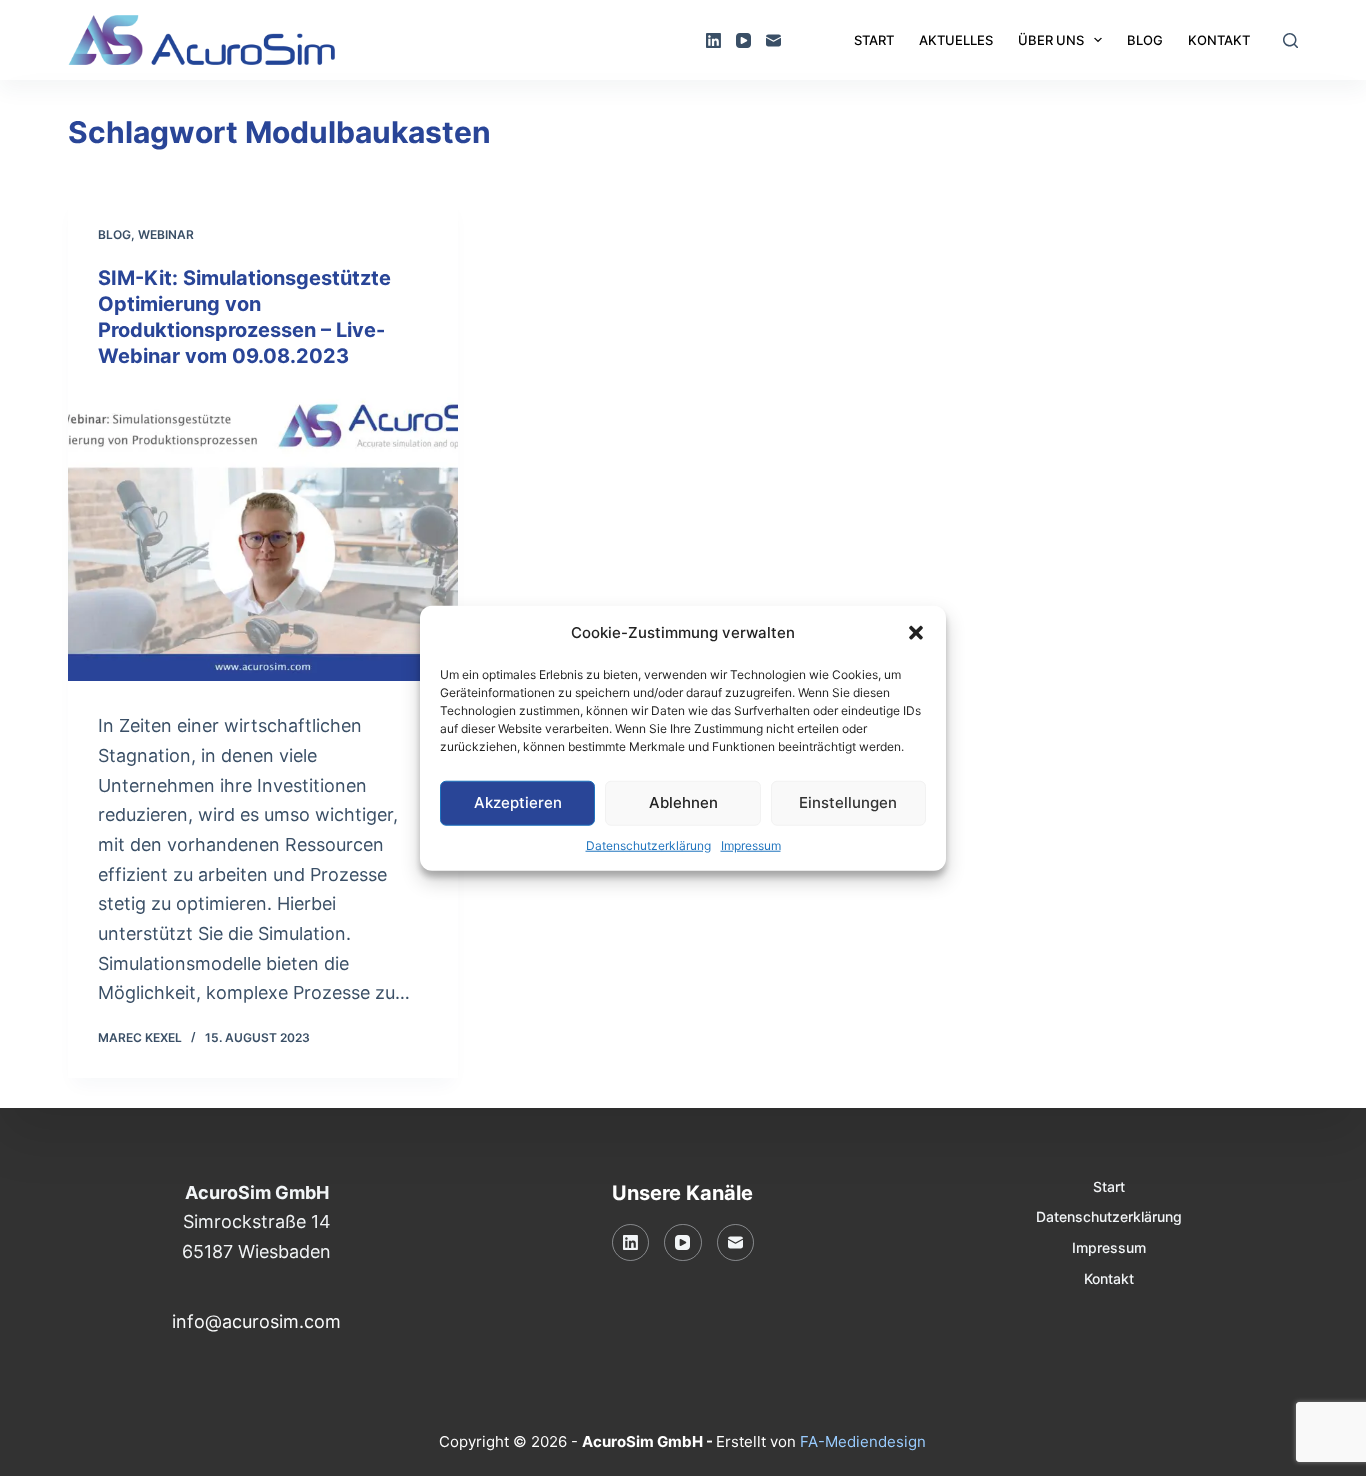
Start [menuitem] (874, 40)
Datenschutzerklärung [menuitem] (1109, 1216)
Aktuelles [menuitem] (956, 40)
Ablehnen (683, 802)
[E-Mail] (773, 40)
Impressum (751, 844)
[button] (916, 633)
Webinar (166, 234)
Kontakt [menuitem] (1219, 40)
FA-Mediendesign (863, 1441)
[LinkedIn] (713, 40)
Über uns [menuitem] (1051, 40)
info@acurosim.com (256, 1321)
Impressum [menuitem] (1109, 1247)
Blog (114, 234)
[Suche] (1290, 40)
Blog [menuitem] (1145, 40)
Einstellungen (848, 802)
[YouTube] (743, 40)
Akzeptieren (518, 802)
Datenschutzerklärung (648, 844)
